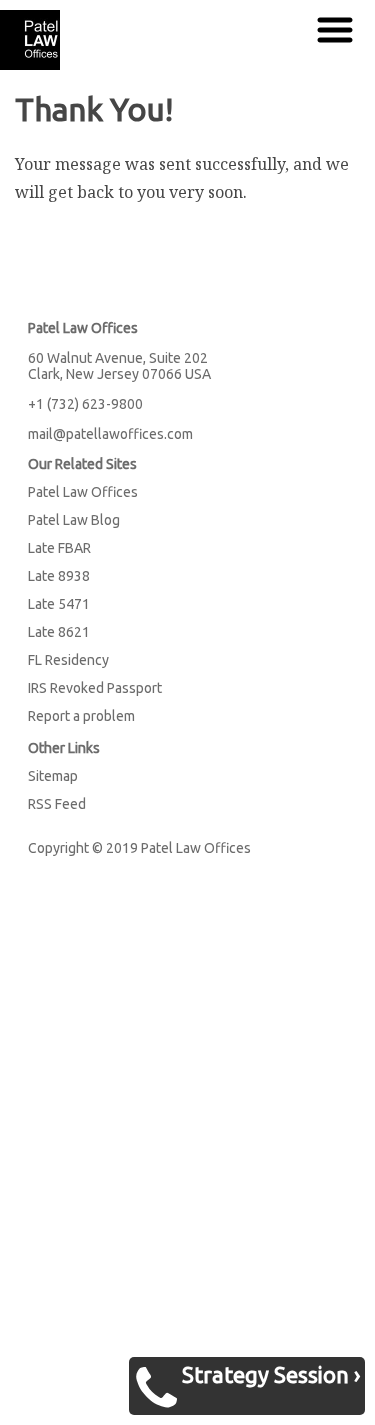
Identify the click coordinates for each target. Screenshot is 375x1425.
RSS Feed (57, 804)
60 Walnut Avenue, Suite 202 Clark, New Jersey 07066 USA (119, 366)
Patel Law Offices (83, 492)
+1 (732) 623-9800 (85, 404)
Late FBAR (59, 548)
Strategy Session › (271, 1374)
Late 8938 (59, 576)
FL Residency (68, 660)
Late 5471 (59, 604)
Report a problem (81, 716)
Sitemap (53, 776)
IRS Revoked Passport (95, 688)
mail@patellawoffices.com (110, 434)
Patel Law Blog (74, 520)
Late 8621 (59, 632)
